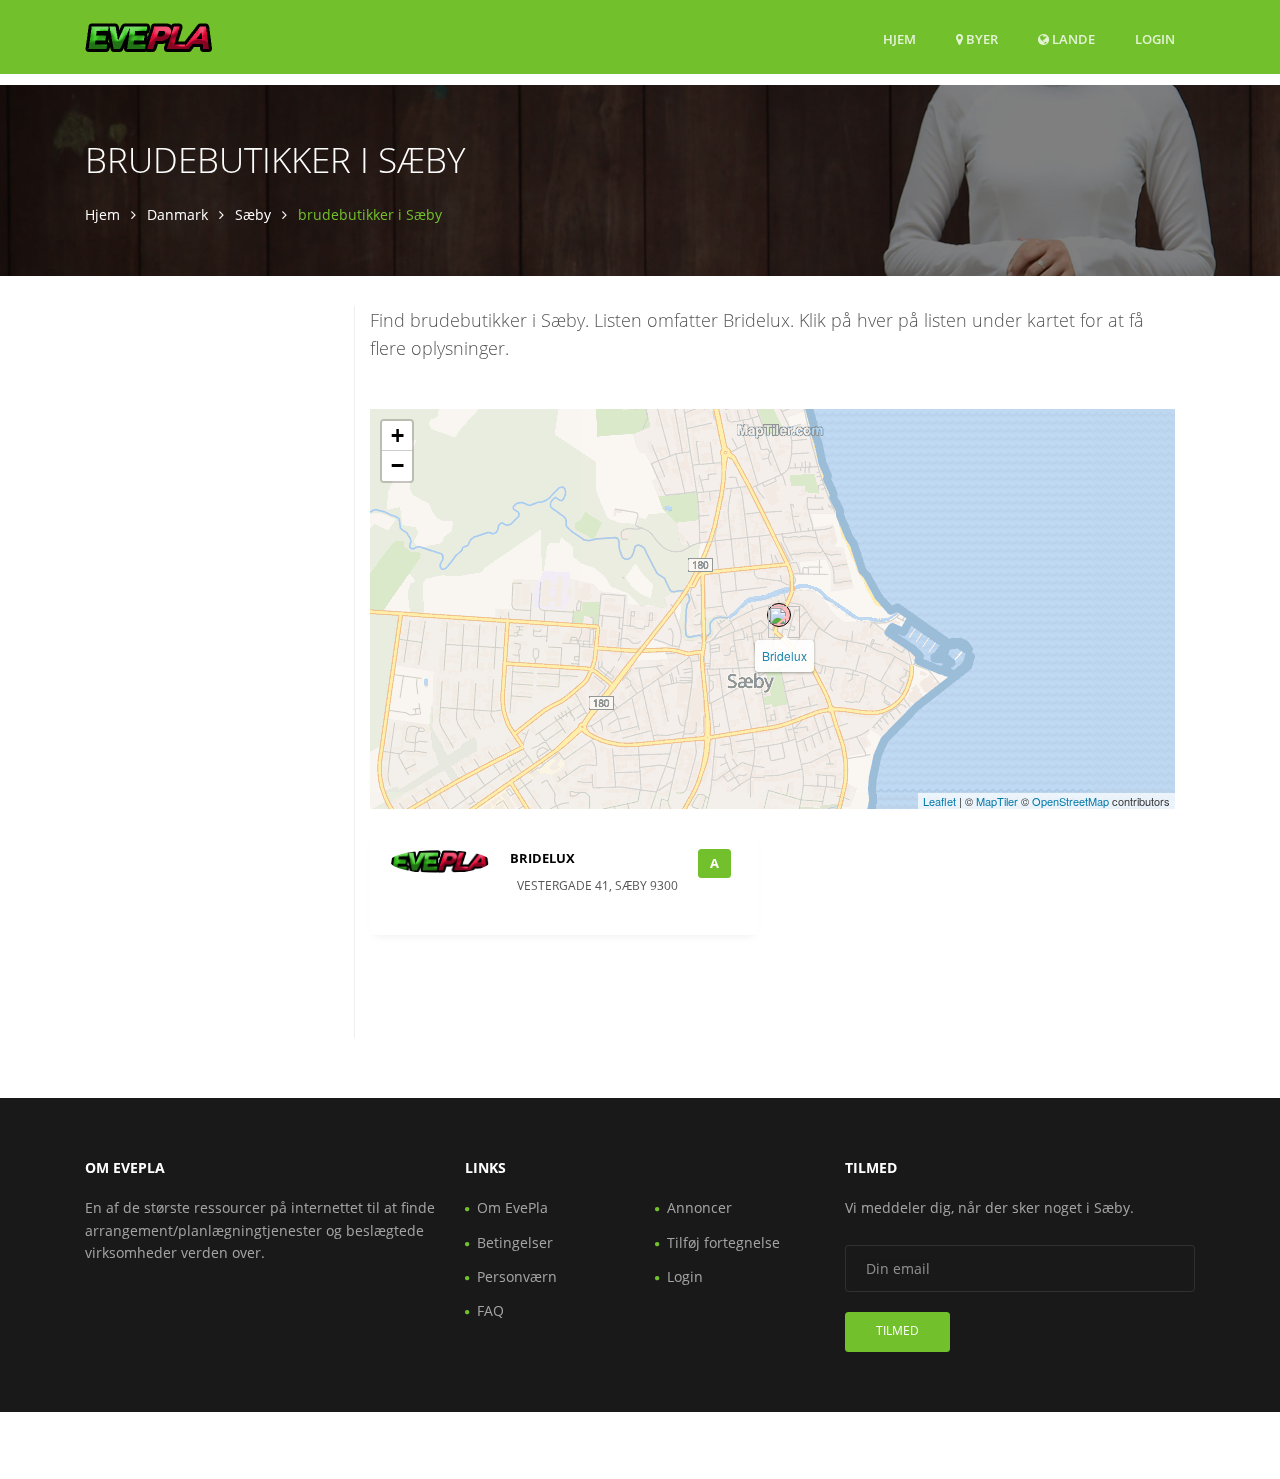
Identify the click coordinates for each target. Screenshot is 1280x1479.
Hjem (899, 39)
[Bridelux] (779, 615)
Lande (1072, 38)
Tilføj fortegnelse (723, 1242)
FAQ (490, 1310)
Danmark (177, 214)
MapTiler (997, 801)
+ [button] (397, 435)
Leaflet (939, 801)
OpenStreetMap (1070, 801)
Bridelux (784, 655)
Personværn (517, 1276)
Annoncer (699, 1207)
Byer (980, 39)
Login (1155, 38)
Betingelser (515, 1242)
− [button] (397, 465)
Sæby (253, 214)
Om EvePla (512, 1207)
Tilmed (897, 1330)
